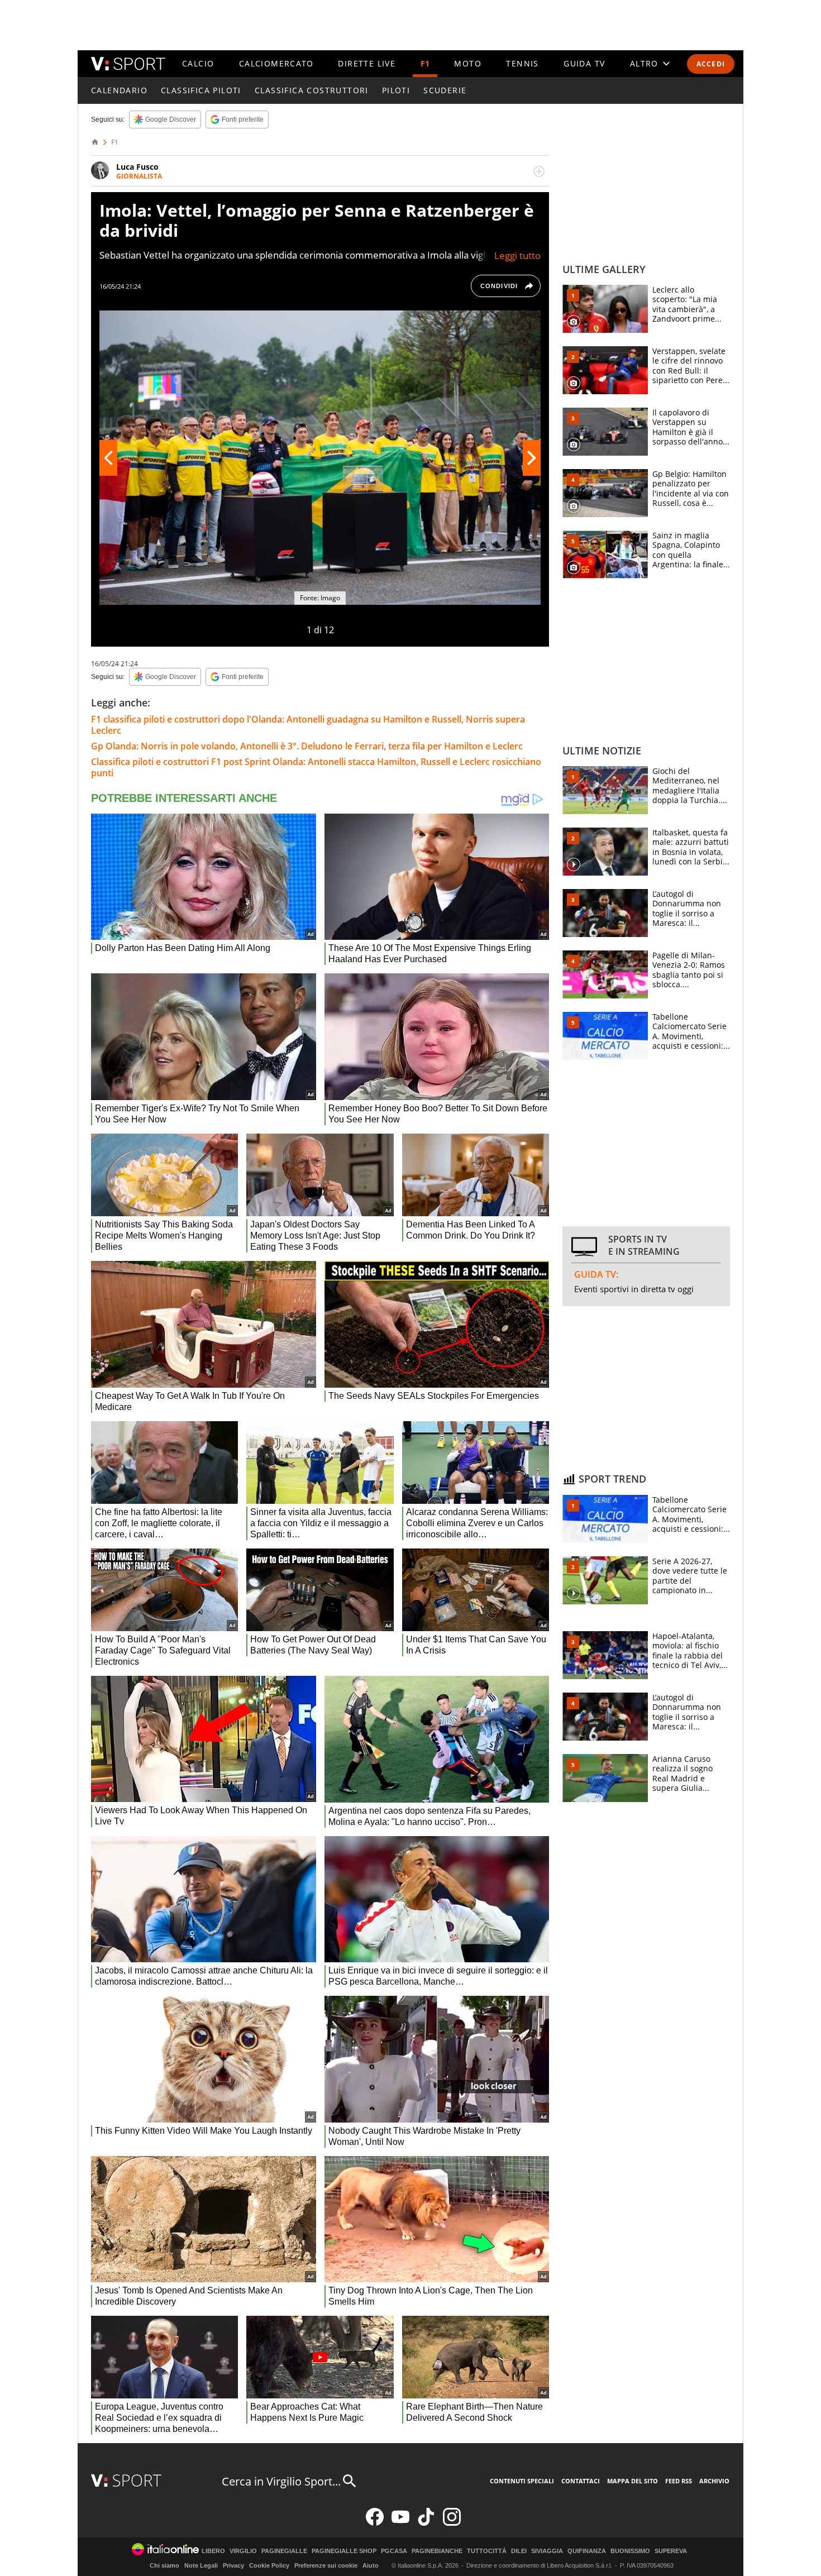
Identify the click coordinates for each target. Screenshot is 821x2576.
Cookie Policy (269, 2565)
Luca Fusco (137, 167)
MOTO (468, 63)
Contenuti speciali (522, 2481)
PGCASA (394, 2551)
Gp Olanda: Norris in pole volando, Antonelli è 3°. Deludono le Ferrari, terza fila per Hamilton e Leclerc (307, 746)
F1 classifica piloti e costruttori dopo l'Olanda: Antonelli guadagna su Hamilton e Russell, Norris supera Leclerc (308, 725)
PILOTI (396, 90)
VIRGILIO (243, 2551)
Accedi (711, 64)
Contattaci (581, 2481)
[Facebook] (375, 2523)
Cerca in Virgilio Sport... (281, 2481)
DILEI (519, 2551)
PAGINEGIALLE (284, 2551)
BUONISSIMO (630, 2551)
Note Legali (201, 2565)
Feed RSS (679, 2481)
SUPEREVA (671, 2551)
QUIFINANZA (587, 2551)
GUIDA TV (584, 63)
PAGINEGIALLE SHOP (344, 2551)
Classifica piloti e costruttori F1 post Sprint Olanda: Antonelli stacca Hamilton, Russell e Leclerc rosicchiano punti (316, 767)
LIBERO (213, 2551)
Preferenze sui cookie (326, 2565)
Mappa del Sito (633, 2481)
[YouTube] (400, 2523)
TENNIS (522, 63)
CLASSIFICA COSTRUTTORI (312, 90)
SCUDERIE (445, 90)
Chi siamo (164, 2565)
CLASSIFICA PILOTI (201, 90)
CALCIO (198, 63)
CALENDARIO (119, 90)
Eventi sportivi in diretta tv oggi (634, 1289)
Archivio (714, 2481)
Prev (108, 458)
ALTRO (644, 63)
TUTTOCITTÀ (487, 2551)
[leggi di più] (539, 171)
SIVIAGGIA (547, 2551)
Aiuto (371, 2565)
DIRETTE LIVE (367, 63)
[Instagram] (452, 2523)
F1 (425, 63)
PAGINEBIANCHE (437, 2551)
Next (532, 458)
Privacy (233, 2565)
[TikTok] (426, 2523)
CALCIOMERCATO (276, 63)
